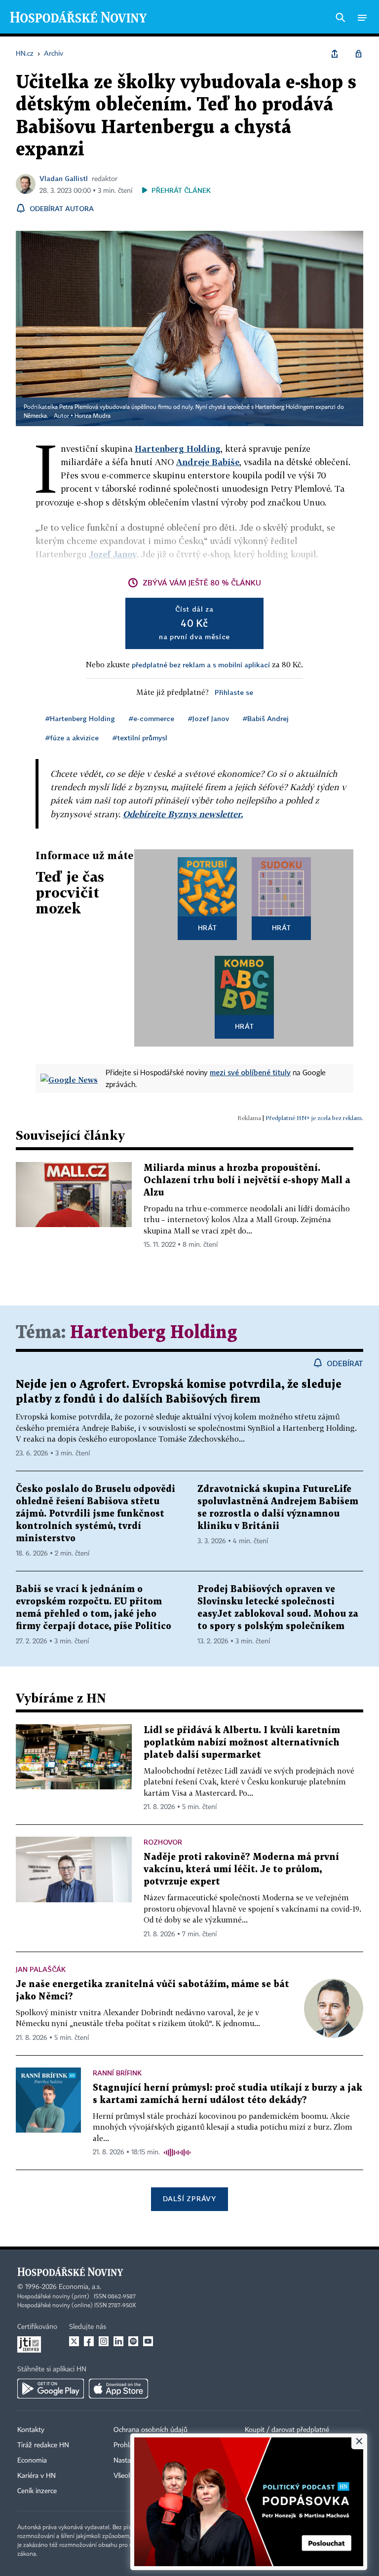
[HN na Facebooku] (89, 2341)
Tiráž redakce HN (43, 2445)
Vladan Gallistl (64, 178)
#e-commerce (152, 718)
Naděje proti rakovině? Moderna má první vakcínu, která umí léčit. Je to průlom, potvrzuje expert (241, 1869)
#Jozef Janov (208, 718)
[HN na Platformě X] (74, 2341)
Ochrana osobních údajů (151, 2430)
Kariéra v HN (37, 2476)
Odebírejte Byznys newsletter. (183, 814)
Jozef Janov (113, 554)
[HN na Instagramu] (104, 2341)
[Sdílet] (335, 54)
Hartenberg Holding (178, 449)
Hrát (208, 927)
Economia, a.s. (80, 2287)
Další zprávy (189, 2198)
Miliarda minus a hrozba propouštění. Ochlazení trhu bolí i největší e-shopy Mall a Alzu (247, 1180)
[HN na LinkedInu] (118, 2341)
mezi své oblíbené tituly (250, 1072)
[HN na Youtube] (148, 2341)
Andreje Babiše (208, 462)
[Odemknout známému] (358, 54)
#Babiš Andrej (266, 718)
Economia (32, 2461)
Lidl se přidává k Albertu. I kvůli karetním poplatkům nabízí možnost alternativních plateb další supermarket (242, 1743)
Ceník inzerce (37, 2491)
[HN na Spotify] (133, 2341)
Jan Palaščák (41, 1969)
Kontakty (31, 2430)
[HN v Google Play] (51, 2389)
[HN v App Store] (118, 2389)
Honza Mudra (93, 416)
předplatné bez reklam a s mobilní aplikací (201, 665)
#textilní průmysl (140, 738)
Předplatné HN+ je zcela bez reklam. (314, 1118)
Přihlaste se (234, 692)
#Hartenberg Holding (80, 718)
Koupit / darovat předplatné (287, 2430)
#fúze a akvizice (72, 738)
